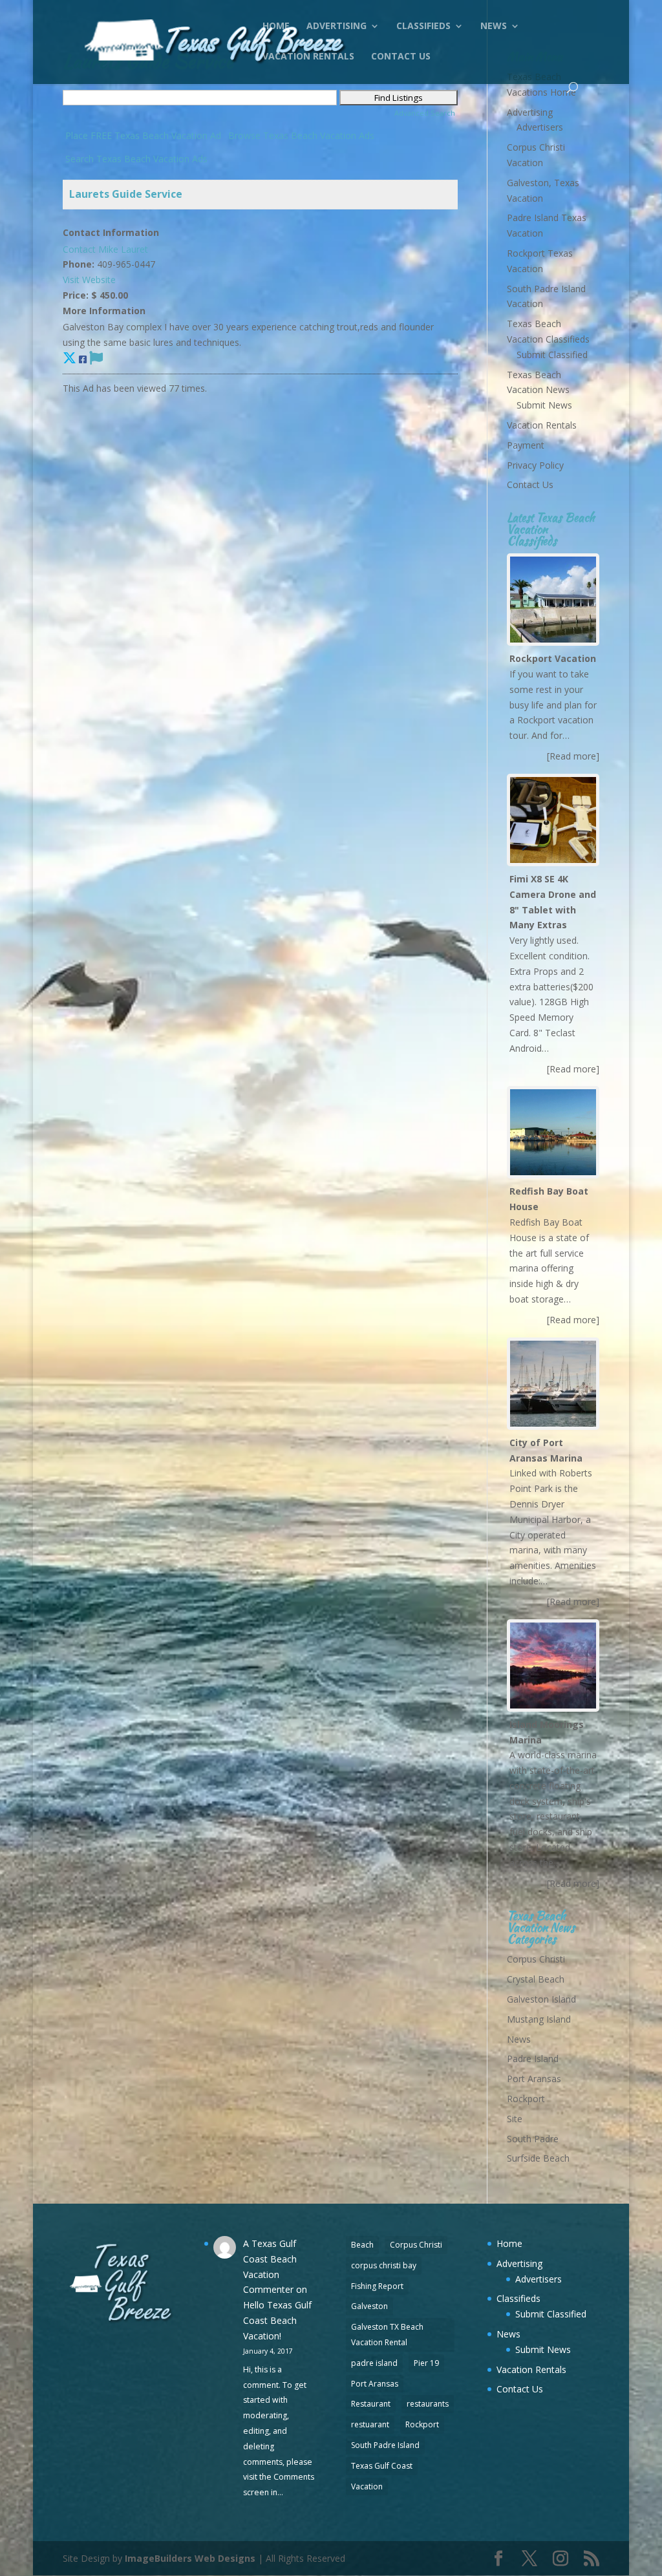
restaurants (428, 2404)
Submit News (544, 405)
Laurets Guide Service (126, 194)
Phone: (79, 264)
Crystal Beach (536, 1979)
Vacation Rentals (308, 57)
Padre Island (533, 2059)
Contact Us (401, 57)
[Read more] (573, 756)
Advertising (336, 27)
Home (276, 27)
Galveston (369, 2306)
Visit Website (89, 280)
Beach (362, 2245)
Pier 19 (426, 2363)
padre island (374, 2363)
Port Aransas (534, 2079)
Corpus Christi (536, 1959)
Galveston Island (541, 1999)
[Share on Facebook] (83, 359)
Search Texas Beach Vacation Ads (136, 159)
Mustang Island (539, 2019)
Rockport (526, 2099)
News (494, 27)
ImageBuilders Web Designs (190, 2558)
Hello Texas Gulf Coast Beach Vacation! (277, 2320)
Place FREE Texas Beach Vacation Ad (143, 135)
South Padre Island (385, 2445)
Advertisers (540, 127)
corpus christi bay (384, 2265)
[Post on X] (69, 357)
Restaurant (371, 2404)
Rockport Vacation (553, 658)
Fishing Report (377, 2286)
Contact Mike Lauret (105, 249)
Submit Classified (552, 355)
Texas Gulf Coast (382, 2466)
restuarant (370, 2424)
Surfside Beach (538, 2158)
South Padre (533, 2139)
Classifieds (423, 27)
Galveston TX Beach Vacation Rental (387, 2335)
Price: (76, 295)
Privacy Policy (535, 465)
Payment (526, 445)
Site (515, 2119)
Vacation (367, 2486)
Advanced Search (425, 113)
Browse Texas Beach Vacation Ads (301, 135)
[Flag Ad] (96, 357)
